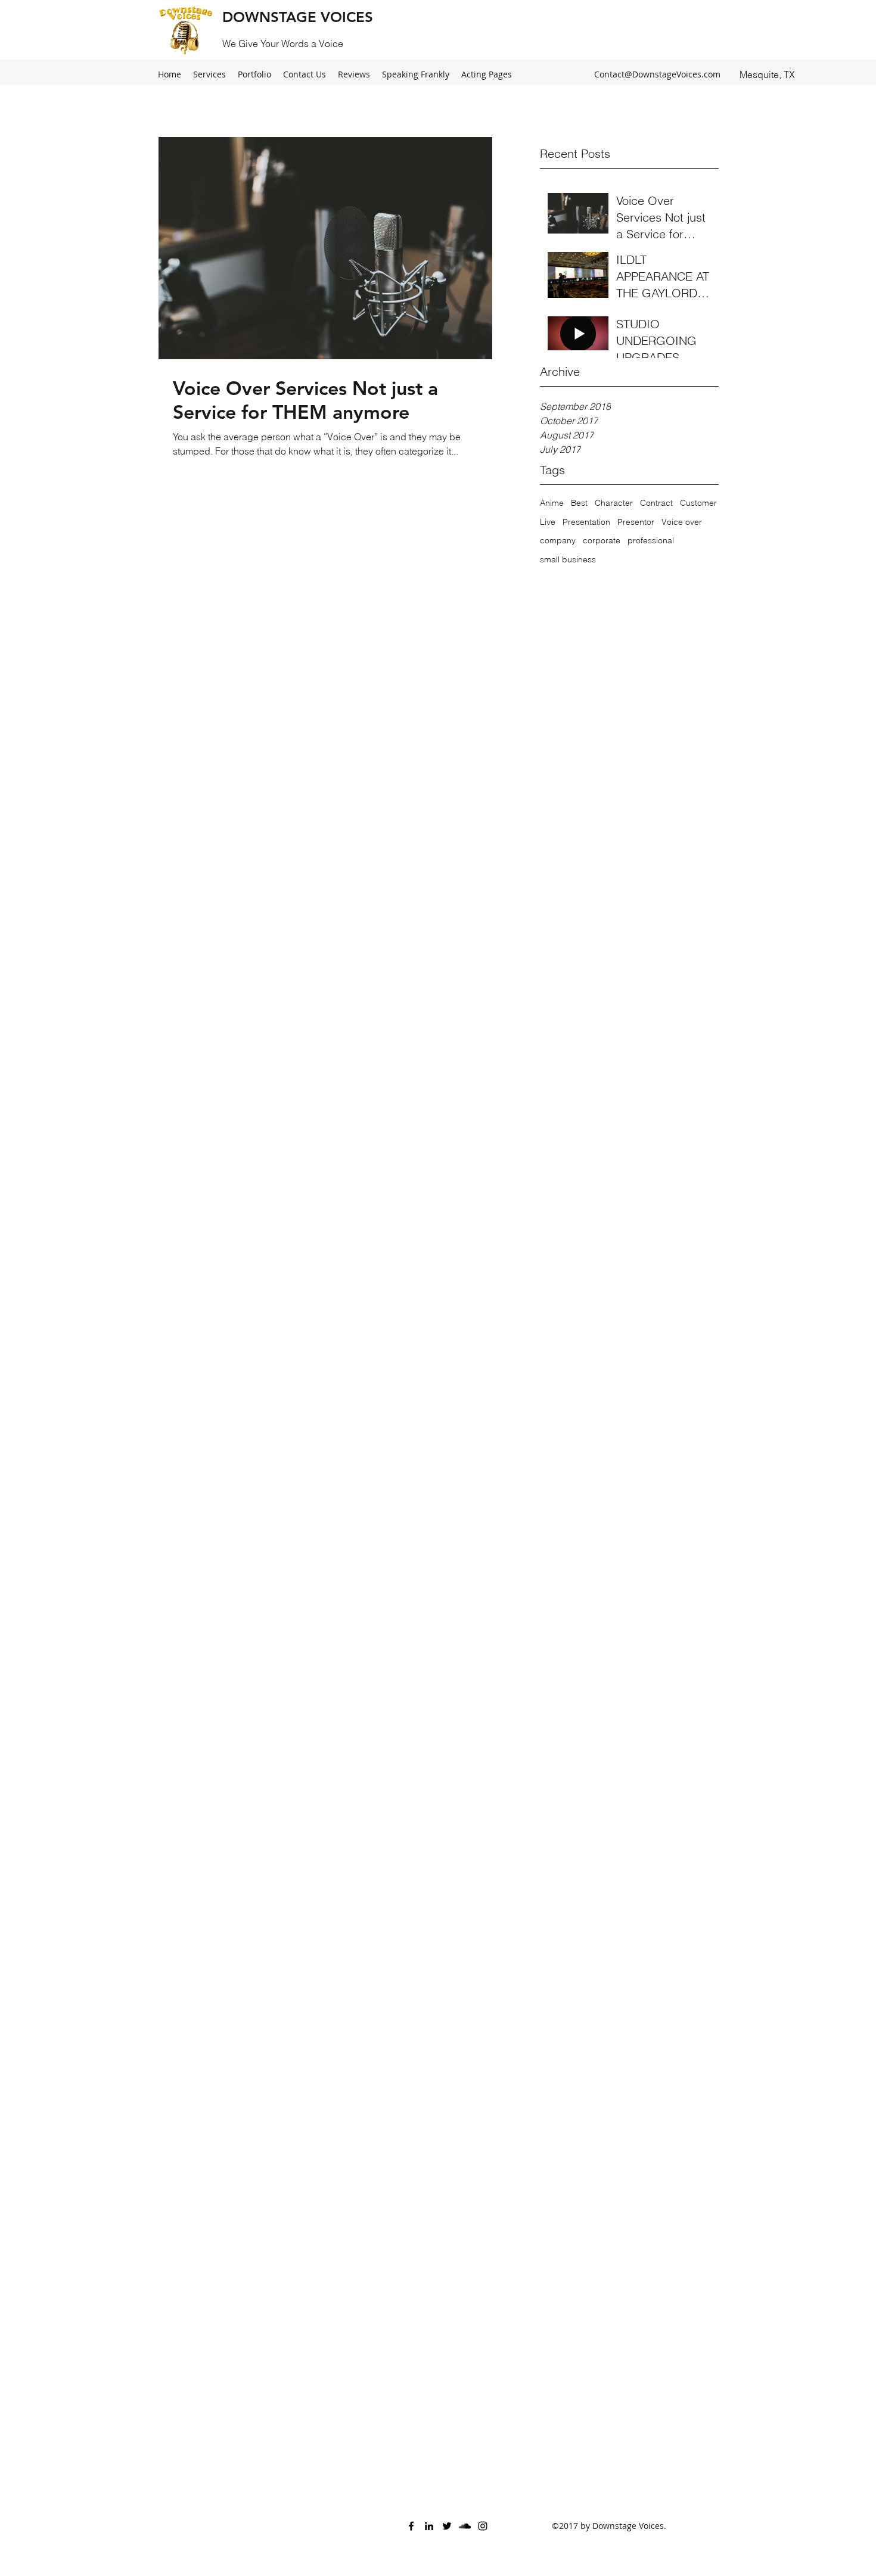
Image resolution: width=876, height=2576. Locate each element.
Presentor (636, 522)
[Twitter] (447, 2526)
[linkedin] (429, 2526)
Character (614, 503)
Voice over (682, 522)
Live (548, 522)
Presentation (586, 522)
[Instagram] (483, 2526)
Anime (552, 503)
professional (651, 540)
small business (568, 559)
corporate (602, 540)
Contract (656, 503)
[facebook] (411, 2526)
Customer (698, 503)
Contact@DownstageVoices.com (657, 74)
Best (579, 503)
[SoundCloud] (465, 2526)
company (558, 540)
